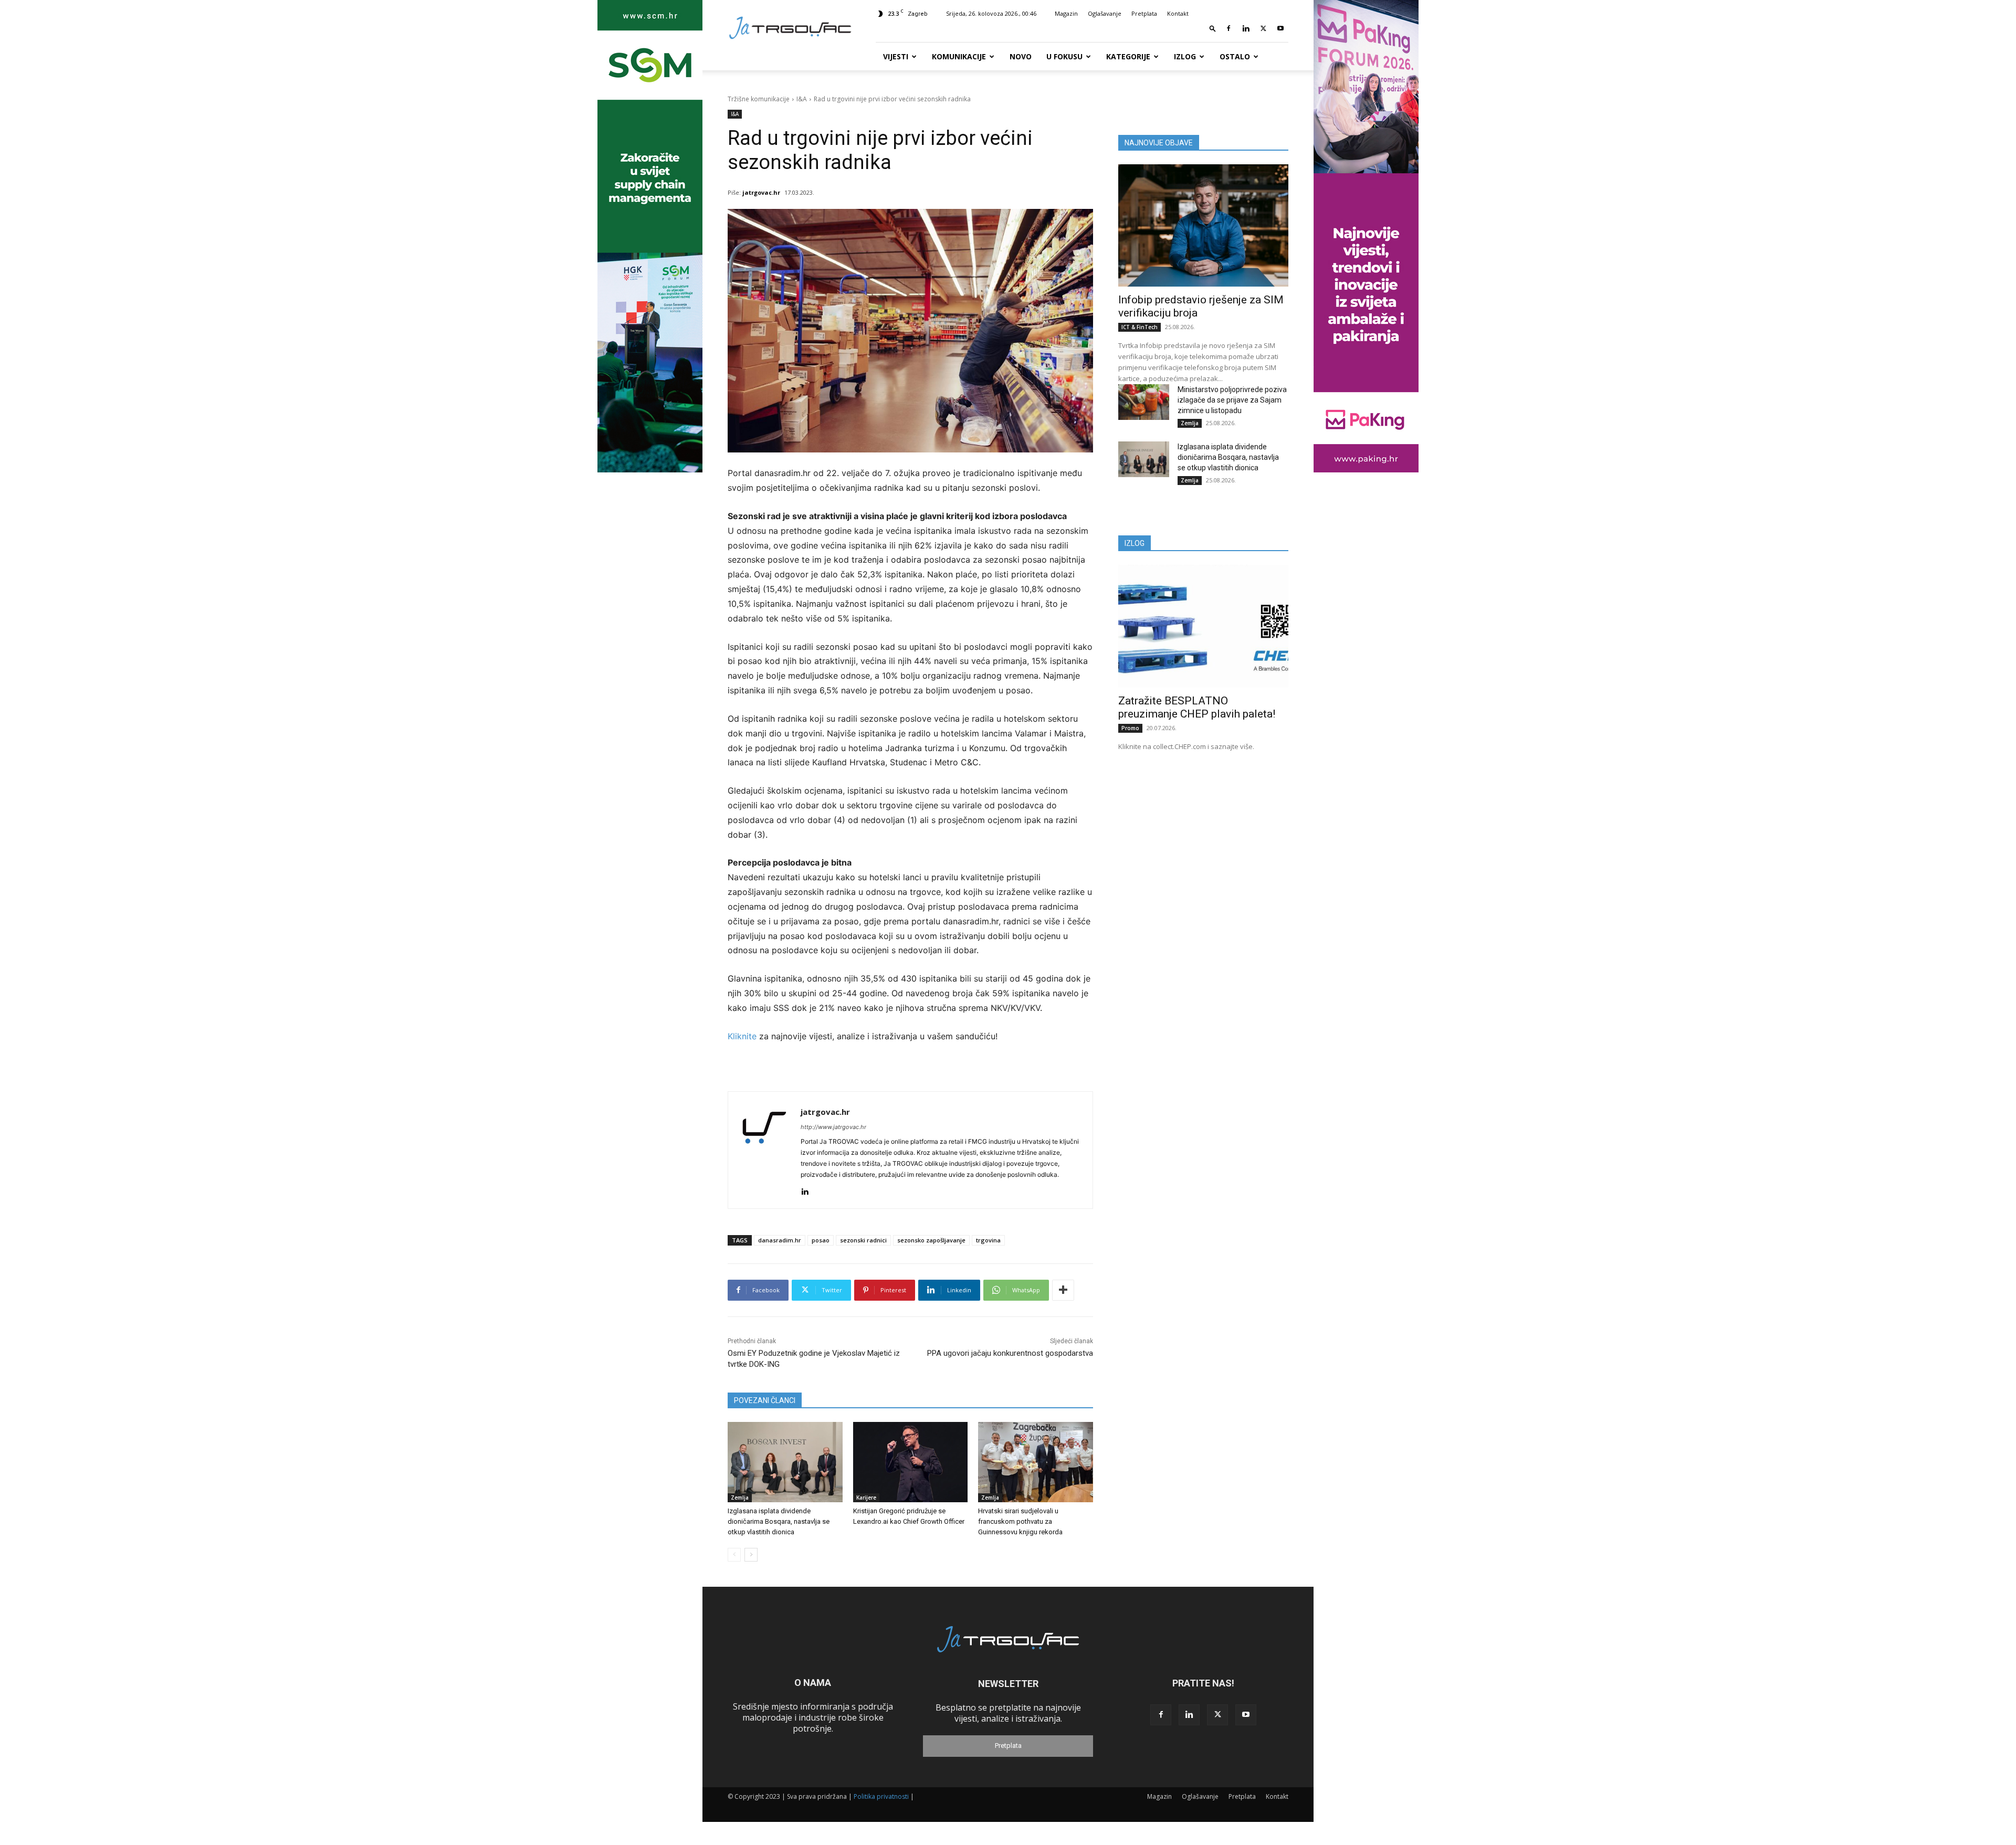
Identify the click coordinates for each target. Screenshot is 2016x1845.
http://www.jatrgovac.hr (833, 1127)
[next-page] (751, 1555)
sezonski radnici (863, 1240)
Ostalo (1235, 56)
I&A (802, 99)
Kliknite (743, 1036)
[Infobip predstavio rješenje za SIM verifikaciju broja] (1203, 225)
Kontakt (1178, 13)
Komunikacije (959, 56)
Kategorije (1128, 56)
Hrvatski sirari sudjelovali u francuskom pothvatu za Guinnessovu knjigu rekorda (1020, 1521)
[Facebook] (1228, 28)
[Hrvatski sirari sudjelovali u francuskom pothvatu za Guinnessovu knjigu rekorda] (1036, 1462)
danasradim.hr (780, 1240)
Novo (1021, 56)
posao (821, 1240)
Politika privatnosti (881, 1796)
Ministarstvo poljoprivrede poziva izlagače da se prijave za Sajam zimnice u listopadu (1232, 400)
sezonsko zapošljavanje (931, 1240)
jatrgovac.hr (761, 192)
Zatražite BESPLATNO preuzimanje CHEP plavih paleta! (1197, 707)
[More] (1063, 1290)
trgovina (988, 1240)
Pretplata (1144, 13)
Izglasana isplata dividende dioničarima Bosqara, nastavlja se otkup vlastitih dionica (779, 1521)
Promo (1130, 728)
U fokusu (1064, 56)
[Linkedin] (1246, 28)
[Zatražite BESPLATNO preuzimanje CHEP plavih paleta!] (1203, 626)
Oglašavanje (1105, 13)
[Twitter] (1263, 28)
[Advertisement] (1203, 843)
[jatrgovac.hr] (764, 1150)
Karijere (866, 1498)
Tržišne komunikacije (759, 99)
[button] (1213, 28)
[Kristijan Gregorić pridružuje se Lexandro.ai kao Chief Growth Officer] (911, 1462)
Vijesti (896, 56)
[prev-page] (734, 1555)
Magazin (1066, 13)
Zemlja (740, 1498)
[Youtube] (1280, 28)
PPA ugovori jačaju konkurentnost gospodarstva (1010, 1353)
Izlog (1185, 56)
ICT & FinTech (1140, 327)
